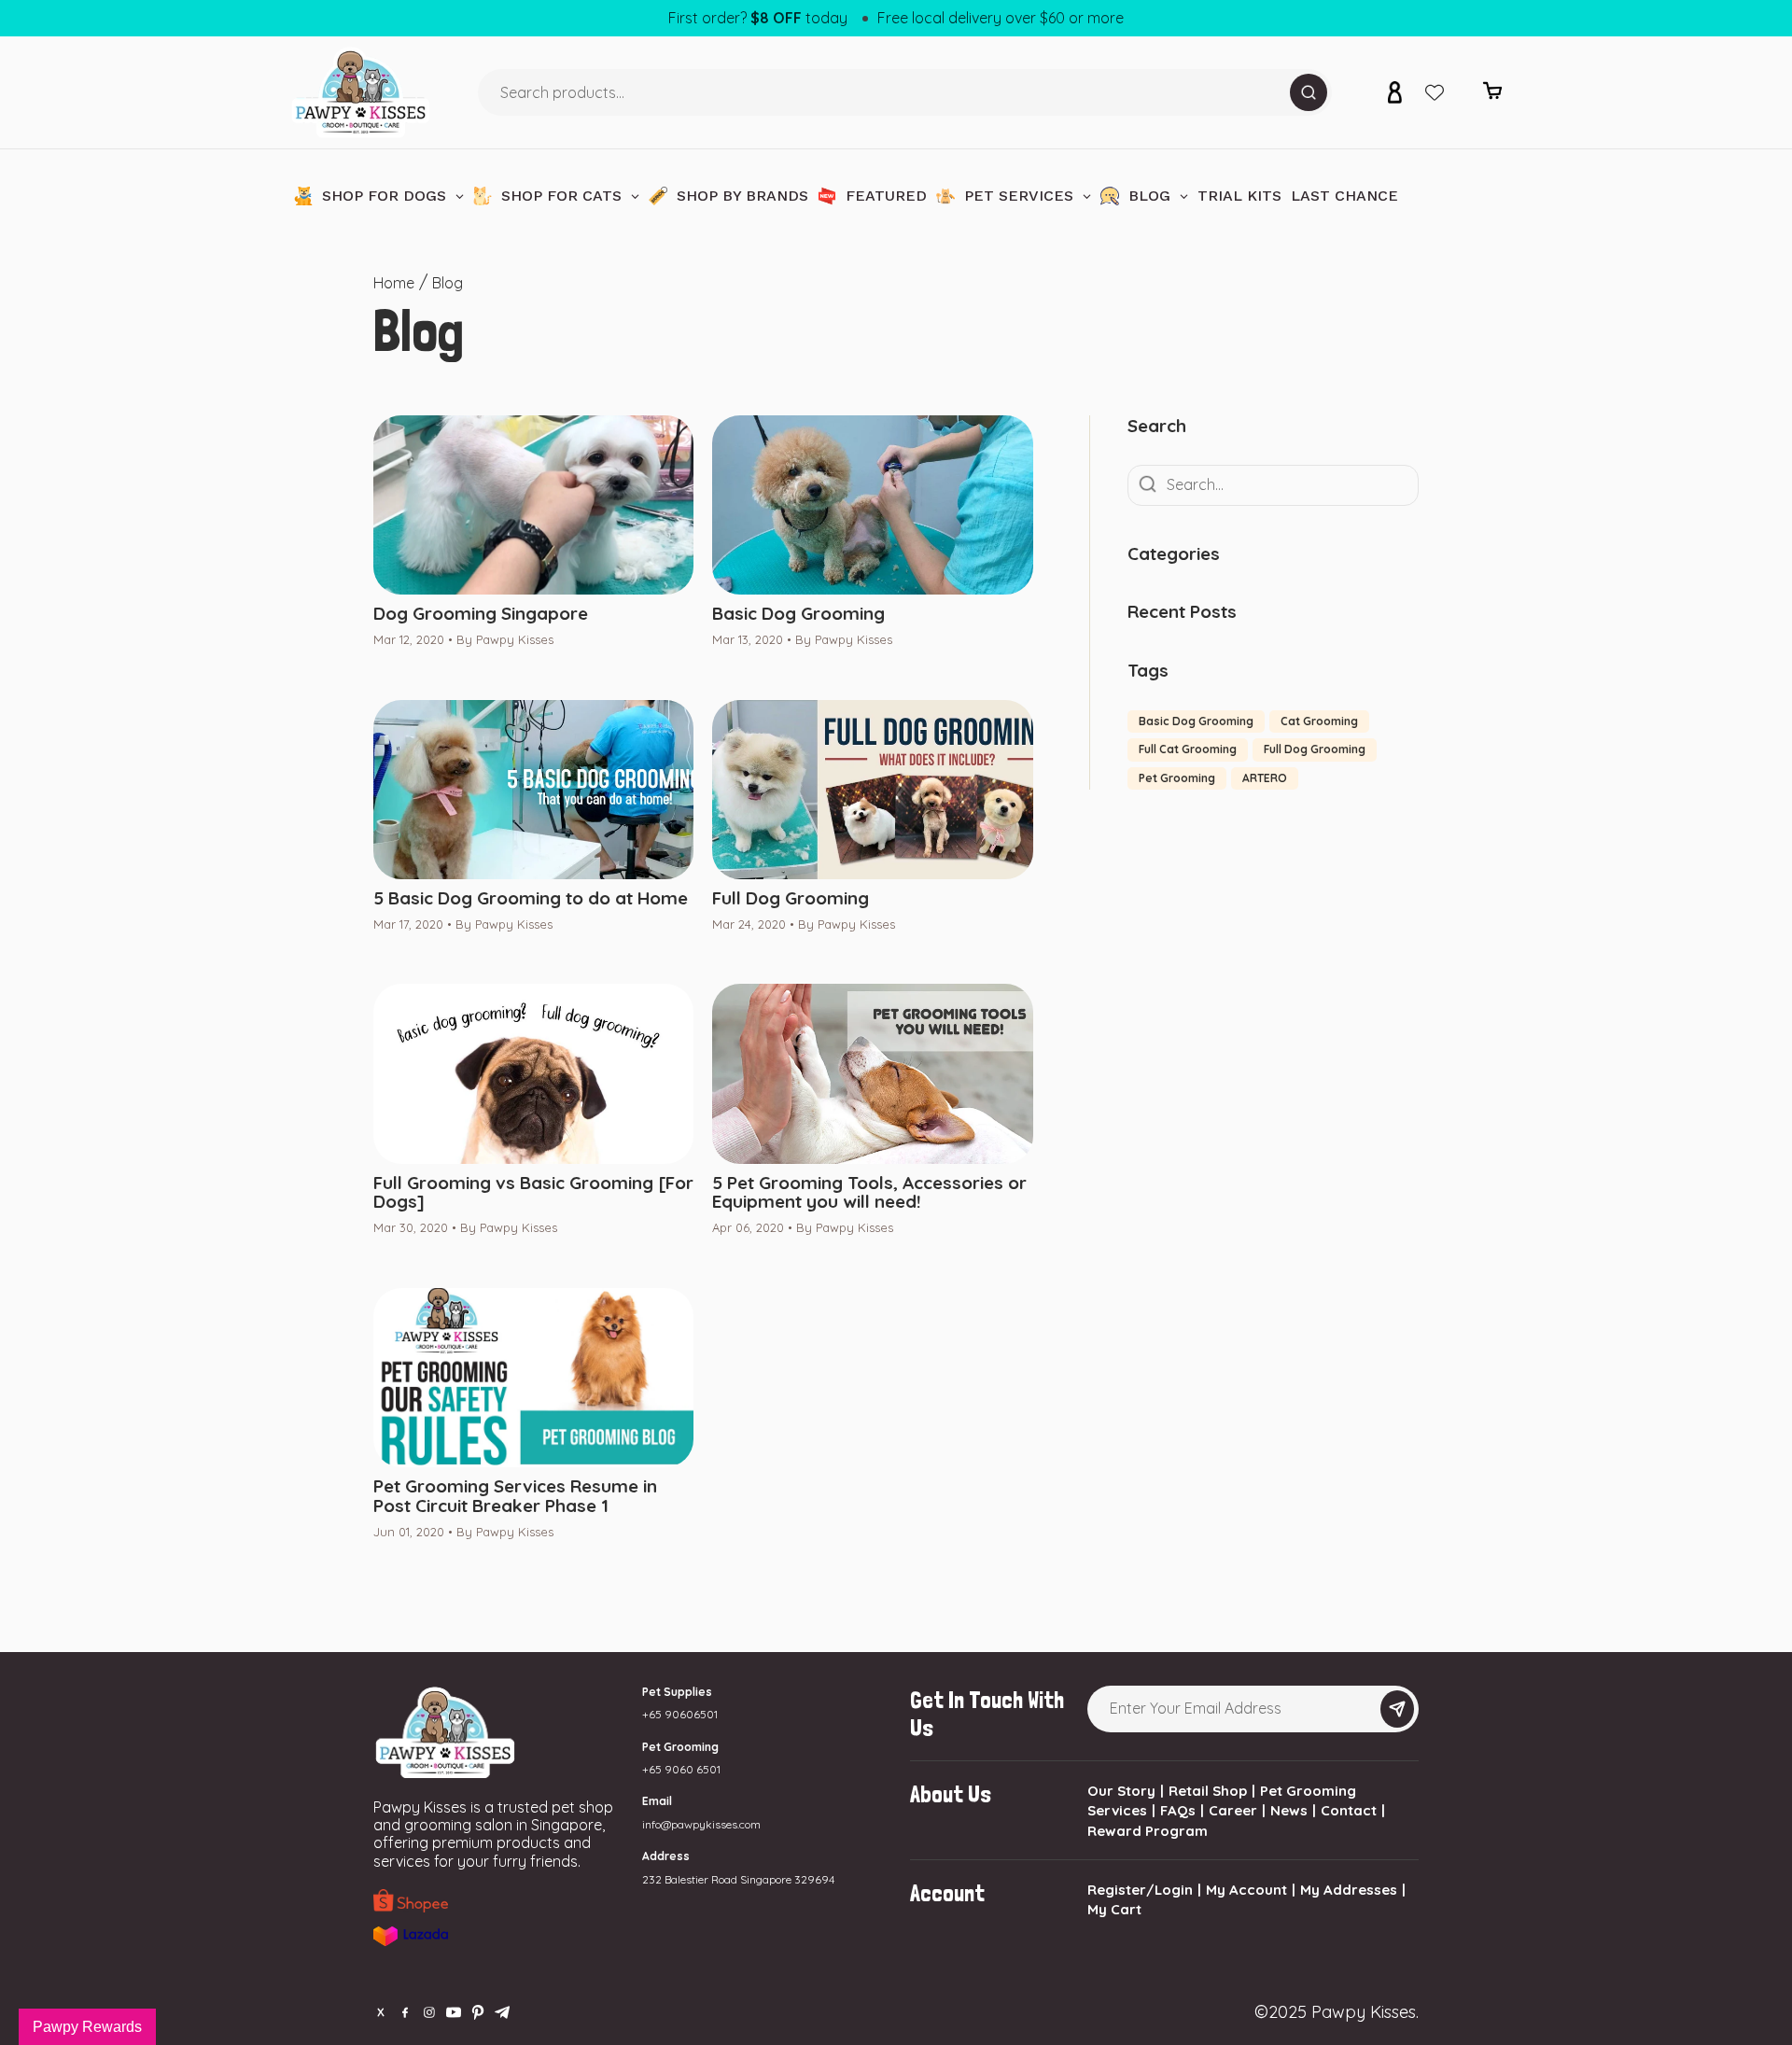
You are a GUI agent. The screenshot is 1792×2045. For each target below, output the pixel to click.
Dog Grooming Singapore (481, 614)
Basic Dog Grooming (798, 614)
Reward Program (1148, 1831)
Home (394, 283)
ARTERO (1265, 778)
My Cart (1114, 1909)
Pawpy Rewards (87, 2027)
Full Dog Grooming (791, 898)
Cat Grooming (1319, 721)
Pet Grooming (1177, 778)
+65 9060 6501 (681, 1769)
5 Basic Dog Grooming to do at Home (531, 898)
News (1289, 1810)
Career (1233, 1810)
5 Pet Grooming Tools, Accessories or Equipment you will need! (869, 1193)
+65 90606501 (680, 1714)
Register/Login (1140, 1890)
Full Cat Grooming (1188, 749)
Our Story (1121, 1791)
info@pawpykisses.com (701, 1824)
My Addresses (1349, 1890)
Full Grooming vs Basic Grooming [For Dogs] (533, 1193)
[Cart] (1492, 96)
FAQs (1178, 1810)
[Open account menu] (1394, 92)
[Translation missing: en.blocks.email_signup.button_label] (1397, 1709)
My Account (1246, 1890)
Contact (1349, 1810)
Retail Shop (1208, 1791)
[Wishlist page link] (1435, 92)
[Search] (1309, 92)
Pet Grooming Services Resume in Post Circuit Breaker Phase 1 (515, 1496)
